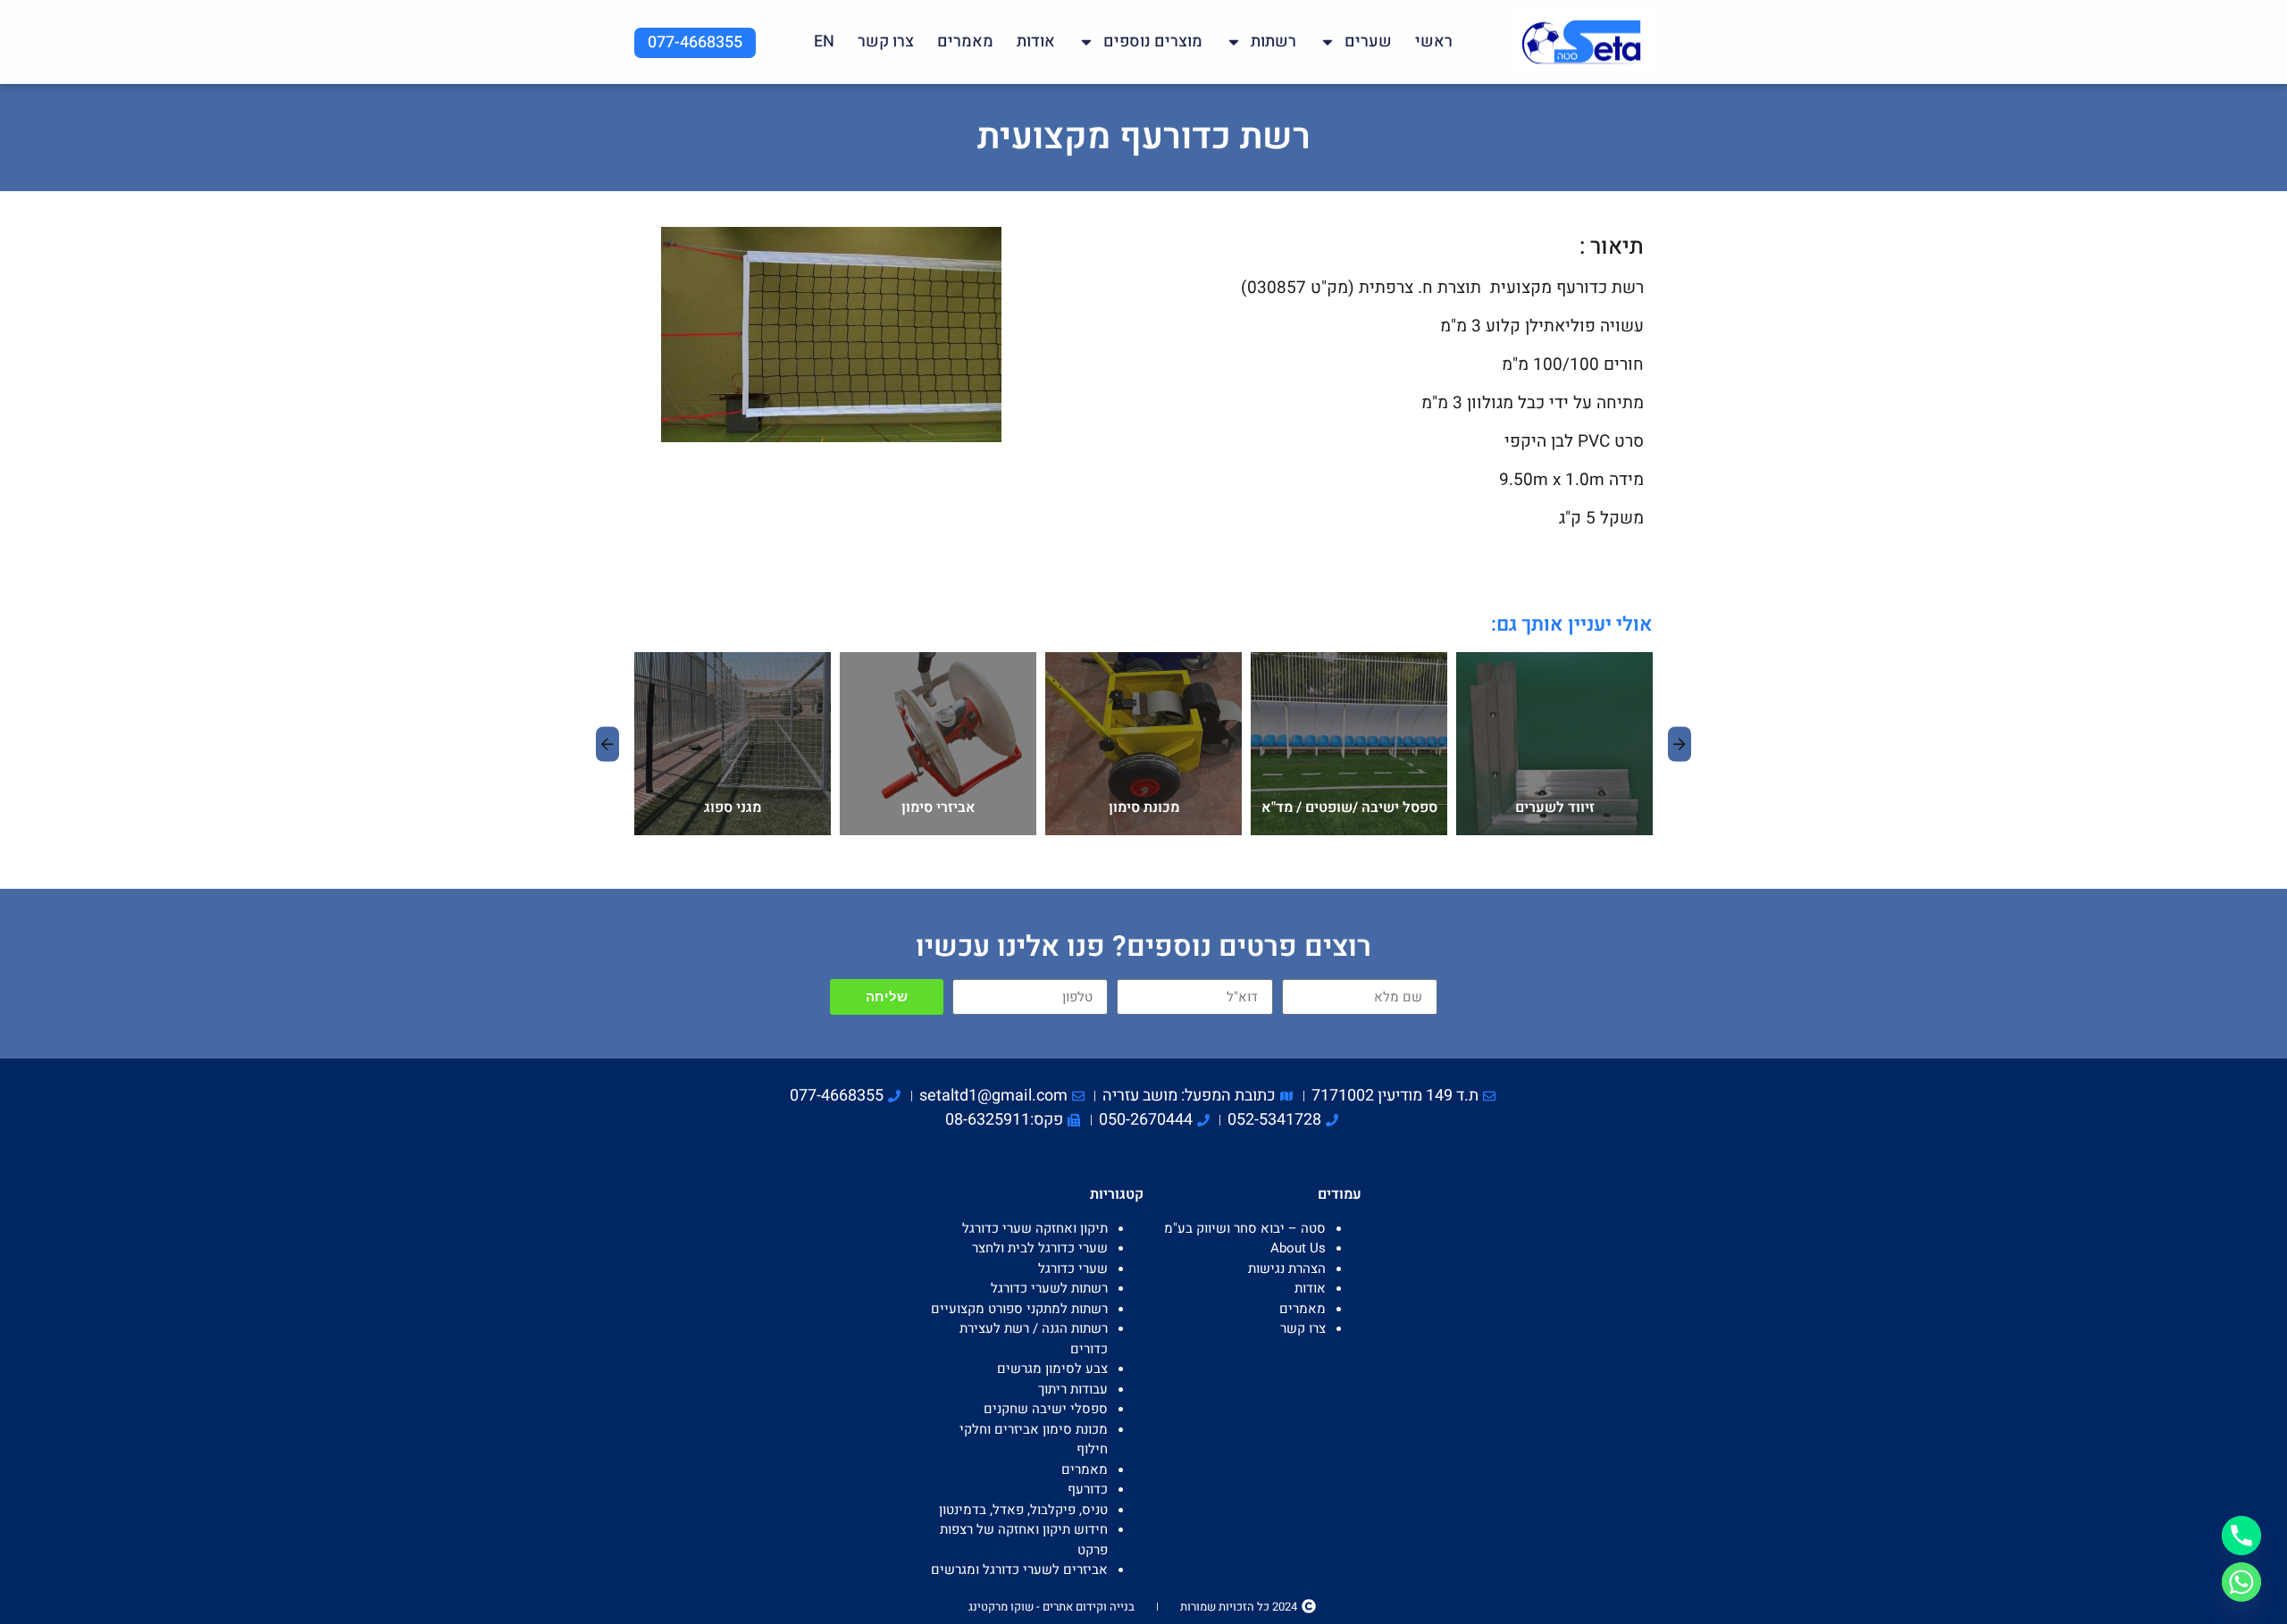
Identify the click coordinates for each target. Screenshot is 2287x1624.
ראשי (1434, 42)
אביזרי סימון (938, 808)
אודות (1036, 42)
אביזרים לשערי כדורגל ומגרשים (1534, 670)
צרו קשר (886, 42)
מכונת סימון (1144, 808)
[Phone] (2241, 1536)
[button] (607, 744)
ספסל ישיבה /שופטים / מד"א (1349, 808)
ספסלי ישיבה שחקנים (1307, 670)
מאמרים (965, 42)
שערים (1368, 42)
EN (824, 42)
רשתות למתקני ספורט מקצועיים (1019, 1309)
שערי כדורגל (1073, 1268)
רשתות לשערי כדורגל (1049, 1288)
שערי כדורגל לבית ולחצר (1040, 1248)
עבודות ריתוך (1073, 1389)
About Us (1298, 1248)
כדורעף (1088, 1489)
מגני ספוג (733, 808)
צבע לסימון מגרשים (1052, 1369)
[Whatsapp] (2241, 1582)
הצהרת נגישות (1287, 1268)
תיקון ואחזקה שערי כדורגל (1035, 1228)
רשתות (1273, 42)
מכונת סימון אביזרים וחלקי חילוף (1126, 670)
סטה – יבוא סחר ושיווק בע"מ (1245, 1228)
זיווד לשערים (1555, 808)
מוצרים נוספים (1153, 42)
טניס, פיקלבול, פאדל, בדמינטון (1023, 1510)
